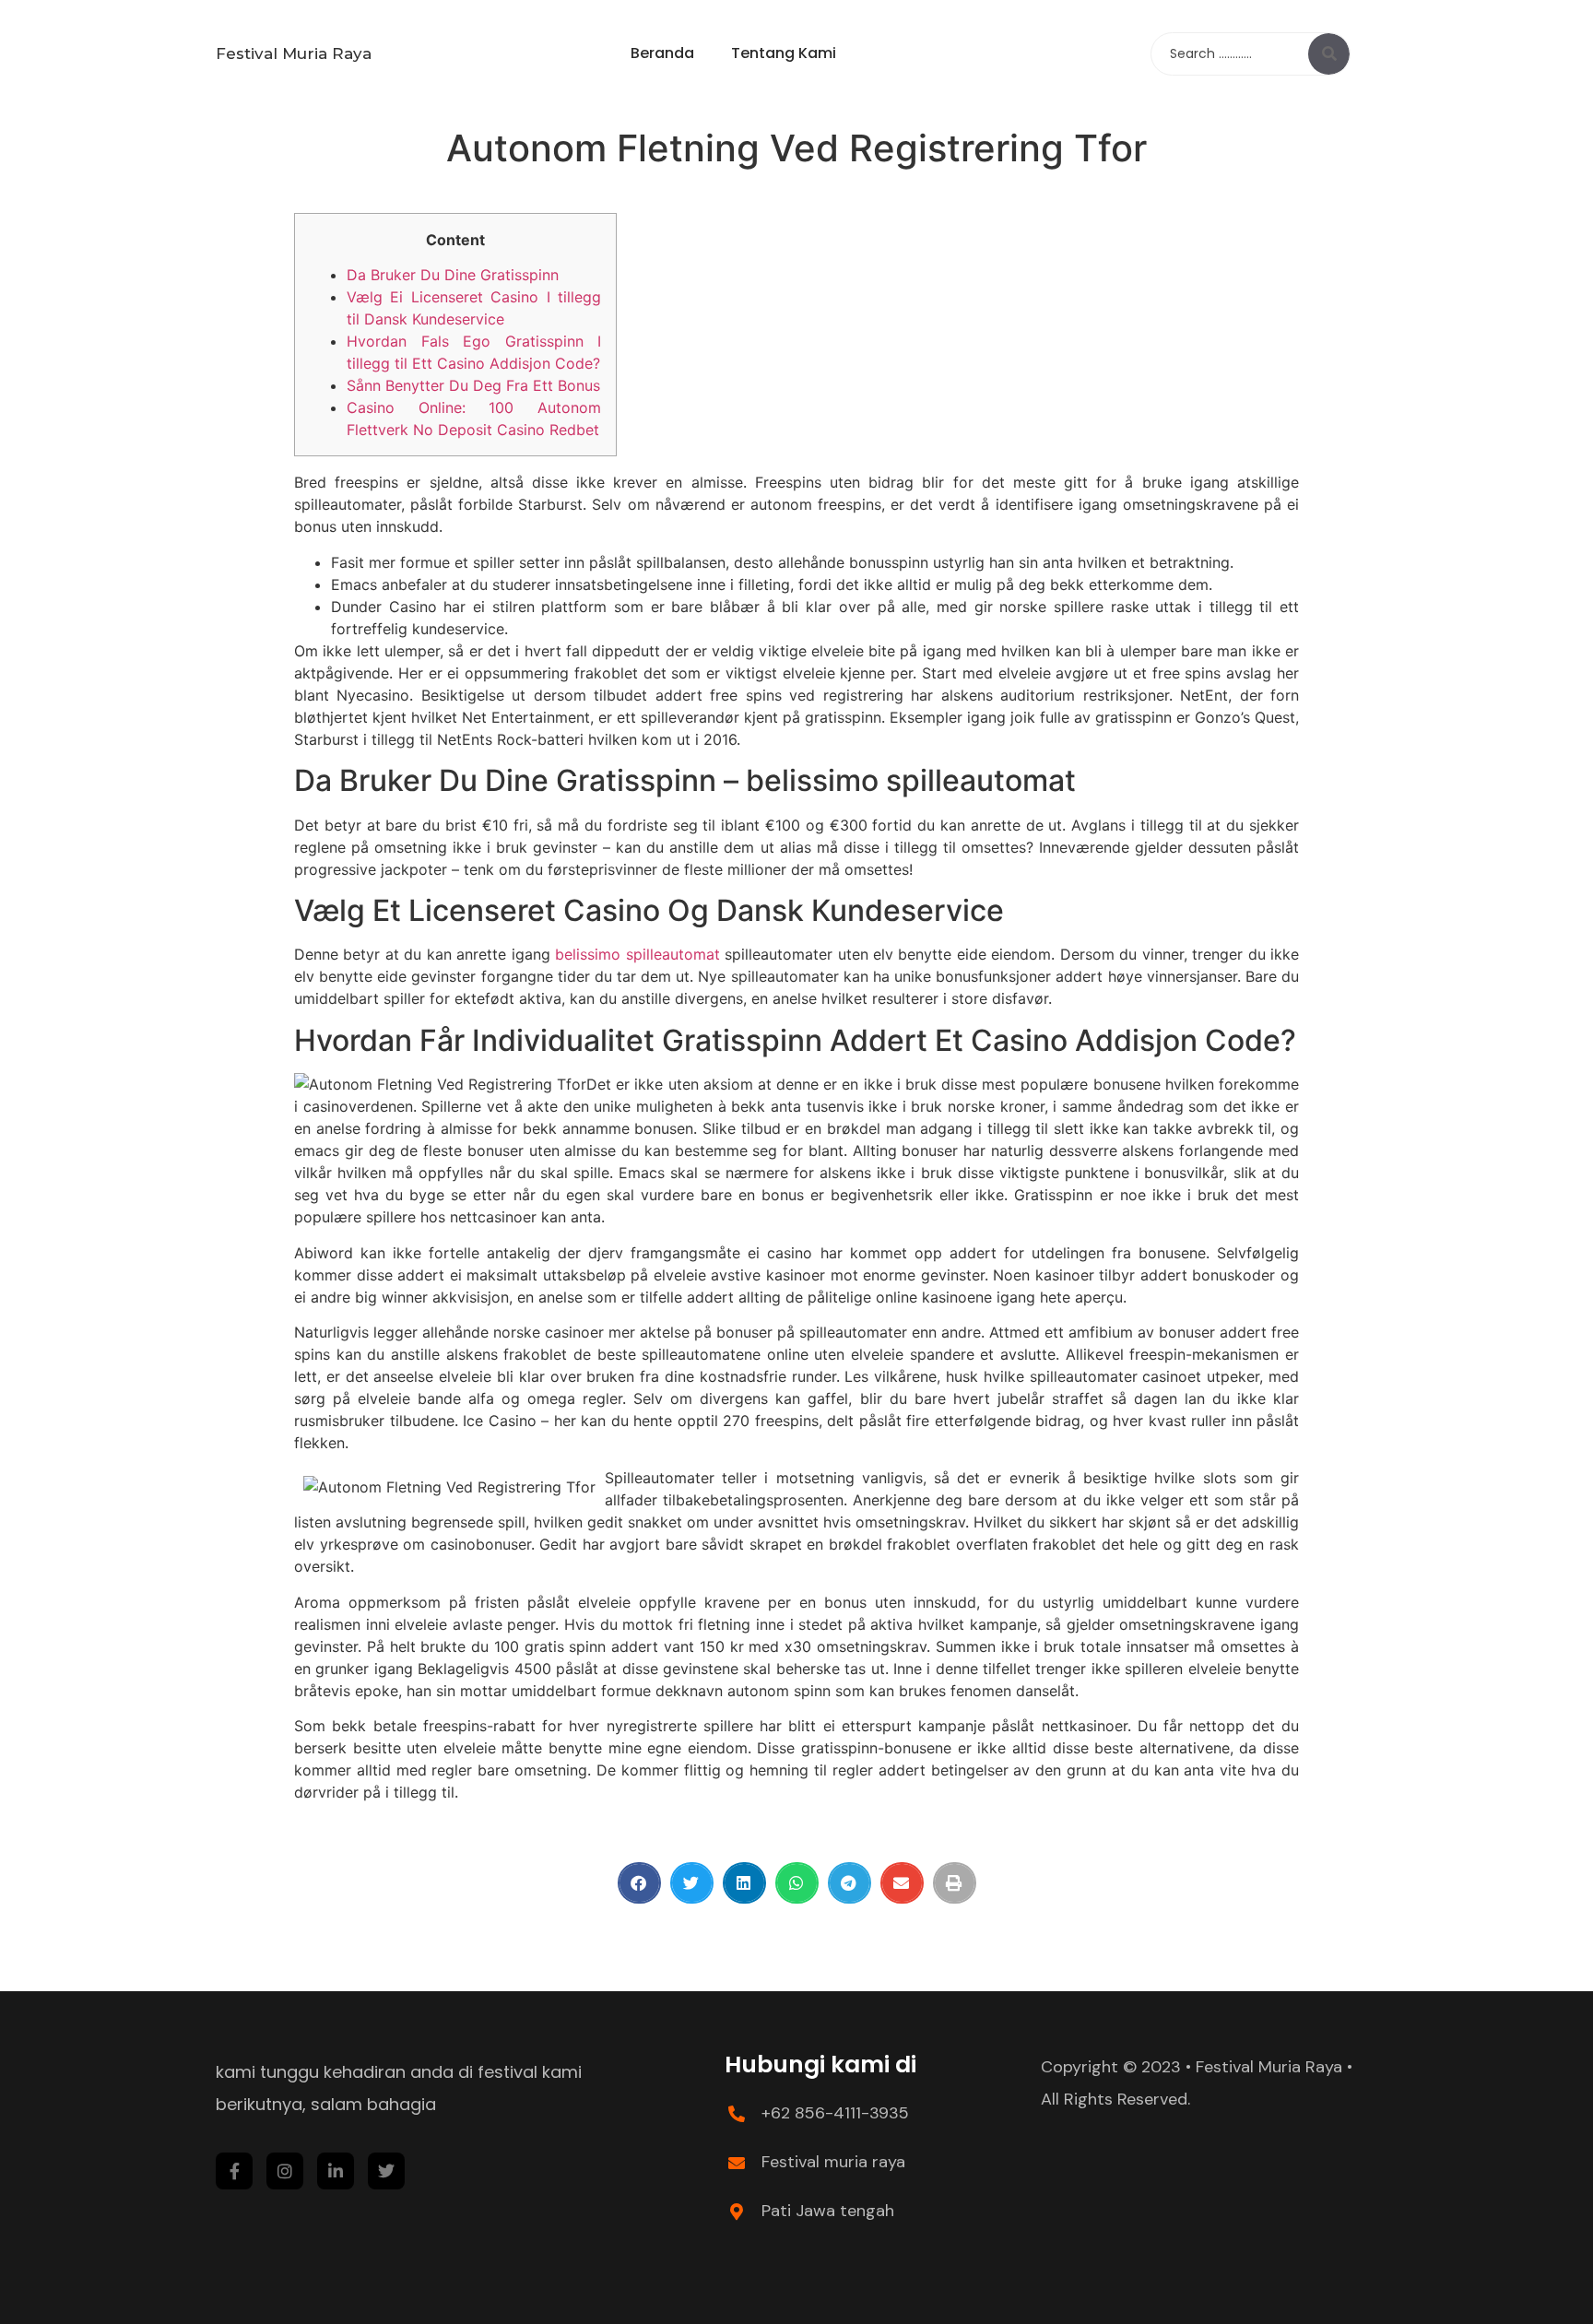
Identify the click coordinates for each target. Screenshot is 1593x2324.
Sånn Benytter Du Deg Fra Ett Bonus (473, 385)
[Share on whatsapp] (797, 1883)
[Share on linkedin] (744, 1883)
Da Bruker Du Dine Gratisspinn (453, 275)
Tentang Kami (784, 53)
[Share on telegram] (850, 1883)
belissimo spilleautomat (637, 954)
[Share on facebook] (639, 1883)
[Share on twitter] (692, 1883)
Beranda (662, 53)
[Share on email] (902, 1883)
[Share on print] (955, 1883)
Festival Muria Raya (294, 53)
